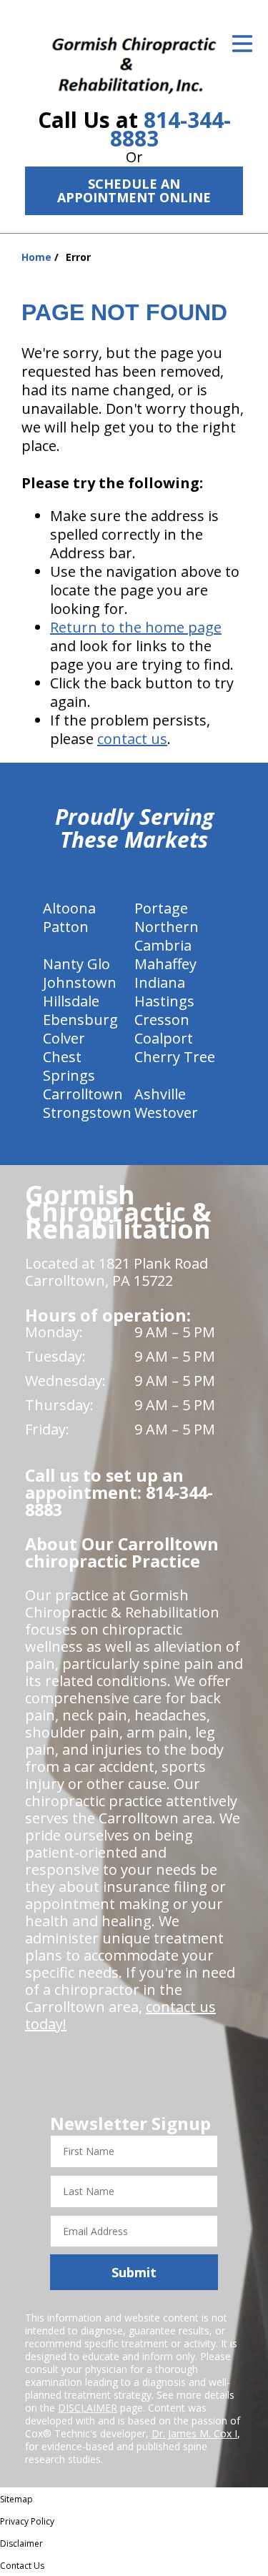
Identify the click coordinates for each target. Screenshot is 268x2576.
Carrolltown (83, 1094)
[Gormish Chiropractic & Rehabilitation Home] (134, 57)
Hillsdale (71, 1001)
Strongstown (87, 1113)
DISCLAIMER (88, 2408)
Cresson (162, 1020)
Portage (161, 908)
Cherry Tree (175, 1057)
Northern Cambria (167, 936)
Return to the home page (136, 627)
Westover (166, 1113)
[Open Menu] (242, 44)
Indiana (160, 982)
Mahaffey (165, 964)
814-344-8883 (170, 129)
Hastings (164, 1001)
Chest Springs (69, 1066)
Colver (64, 1038)
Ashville (160, 1094)
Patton (66, 927)
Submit (134, 2272)
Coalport (164, 1038)
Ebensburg (80, 1020)
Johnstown (80, 982)
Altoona (69, 908)
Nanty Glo (76, 964)
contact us (132, 739)
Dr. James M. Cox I (194, 2433)
